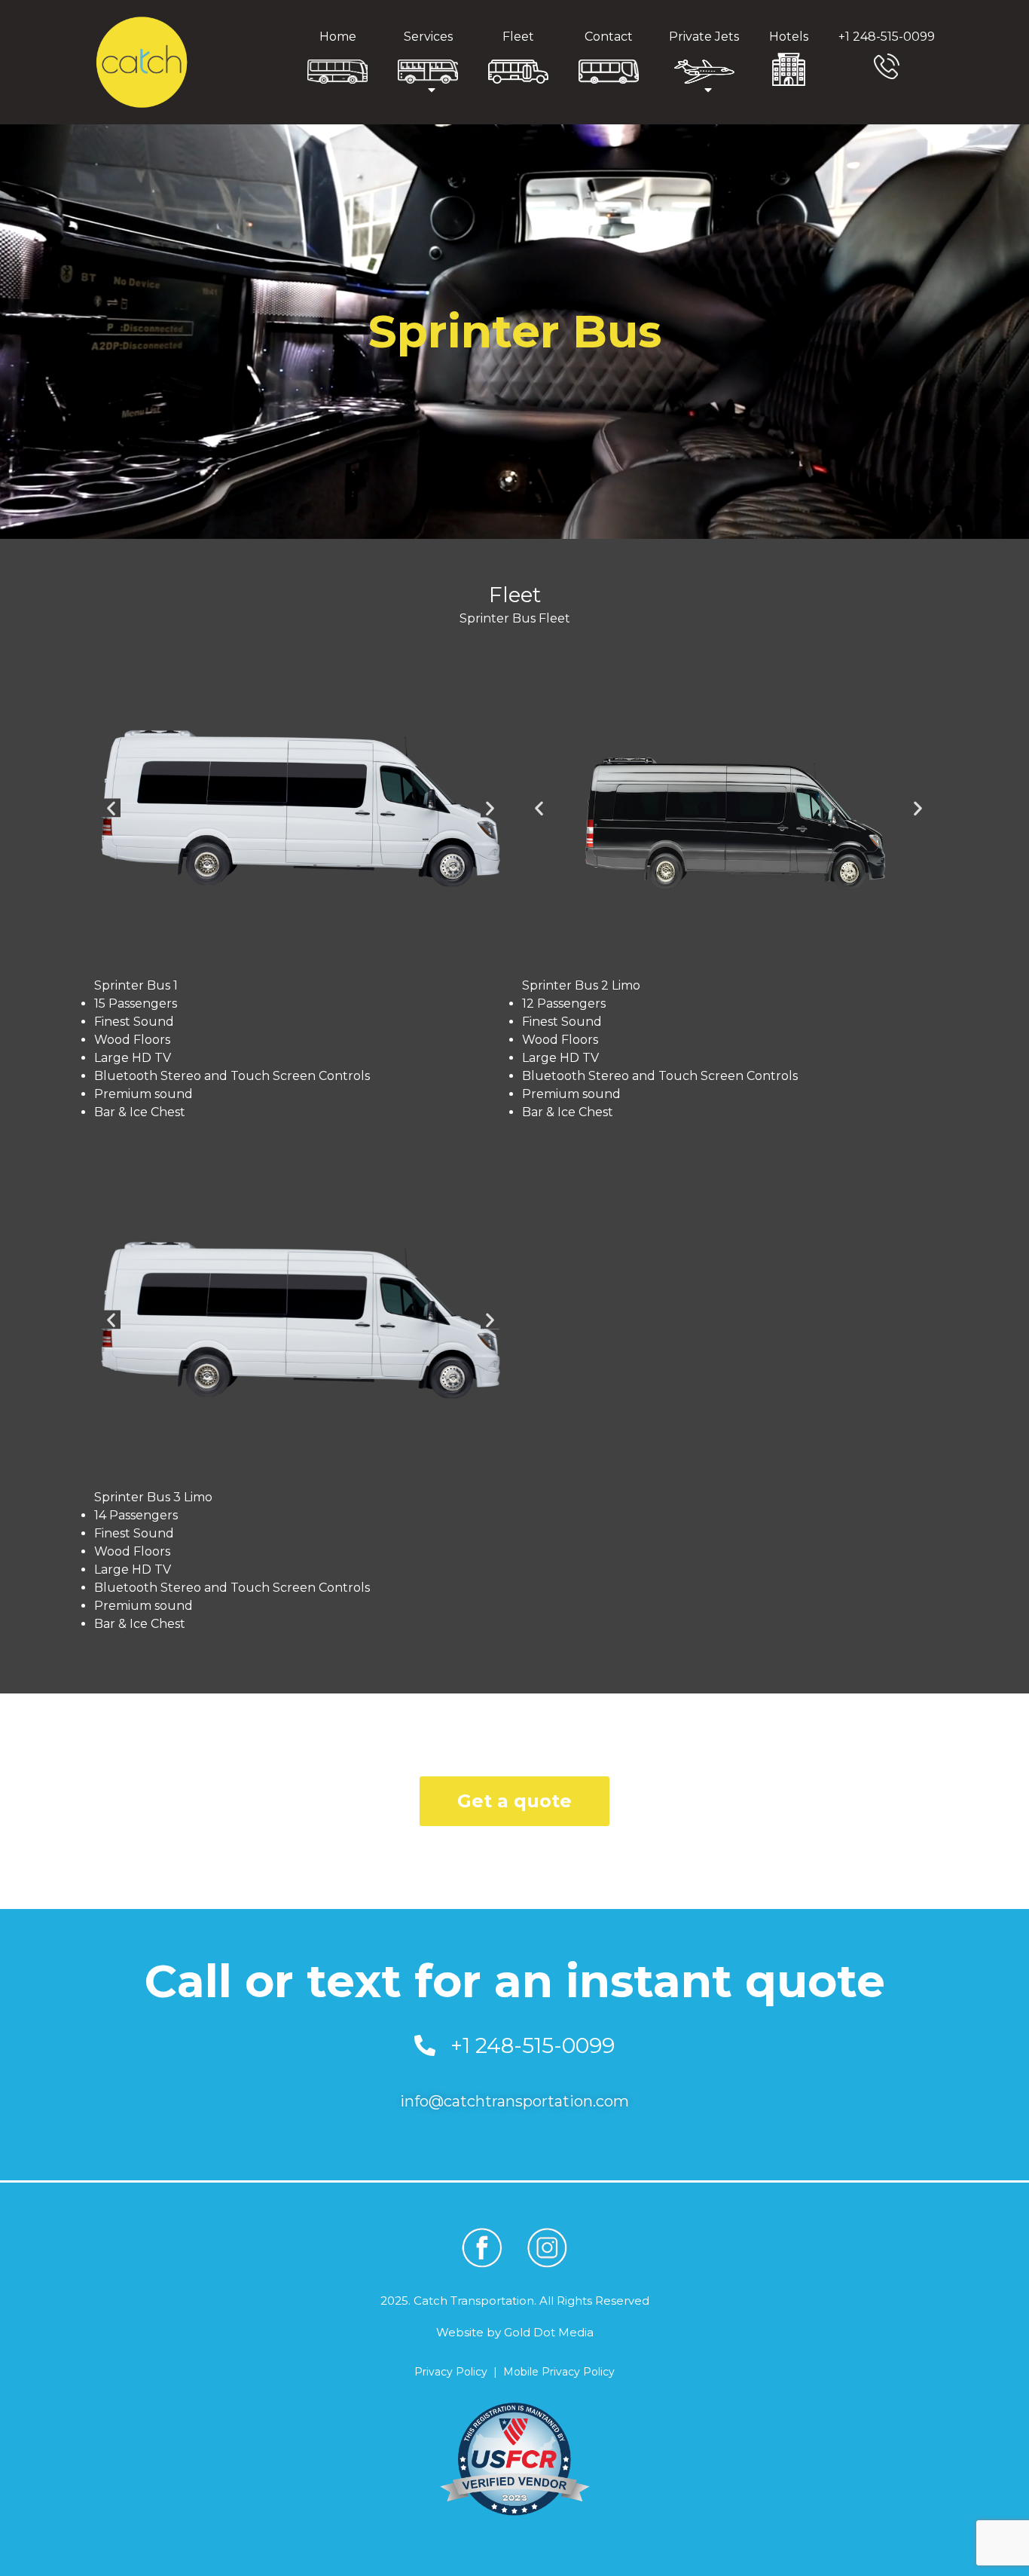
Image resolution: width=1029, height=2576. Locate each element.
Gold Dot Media (549, 2332)
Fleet (518, 37)
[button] (111, 808)
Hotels (789, 37)
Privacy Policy (451, 2372)
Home (338, 37)
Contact (609, 37)
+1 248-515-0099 (887, 37)
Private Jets (704, 37)
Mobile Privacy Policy (559, 2372)
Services (428, 37)
